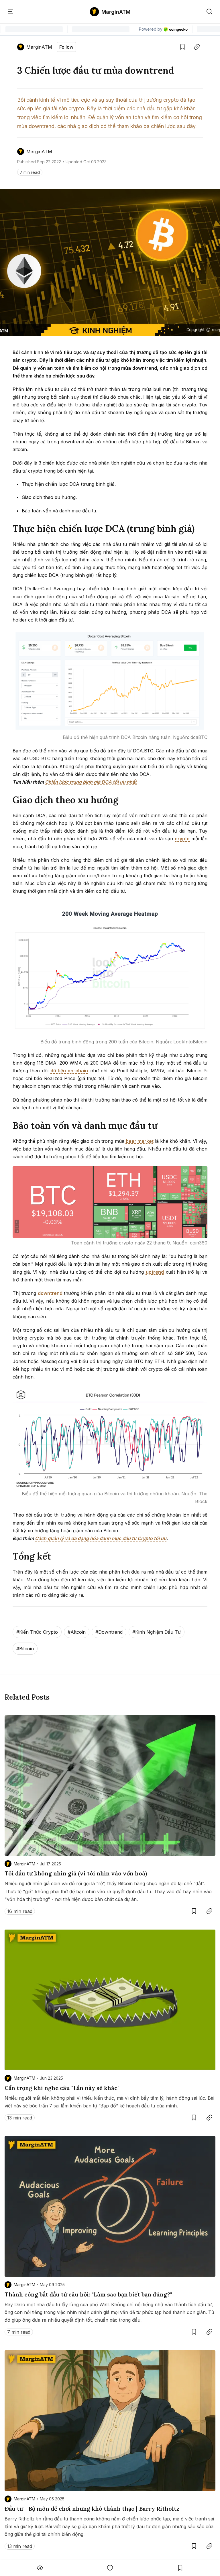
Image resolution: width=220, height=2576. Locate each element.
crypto (182, 839)
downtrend (50, 1293)
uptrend (155, 1272)
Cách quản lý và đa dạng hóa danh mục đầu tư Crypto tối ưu (101, 1538)
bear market (140, 1141)
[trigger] (209, 12)
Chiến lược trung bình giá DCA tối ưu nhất (91, 782)
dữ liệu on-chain (69, 1071)
